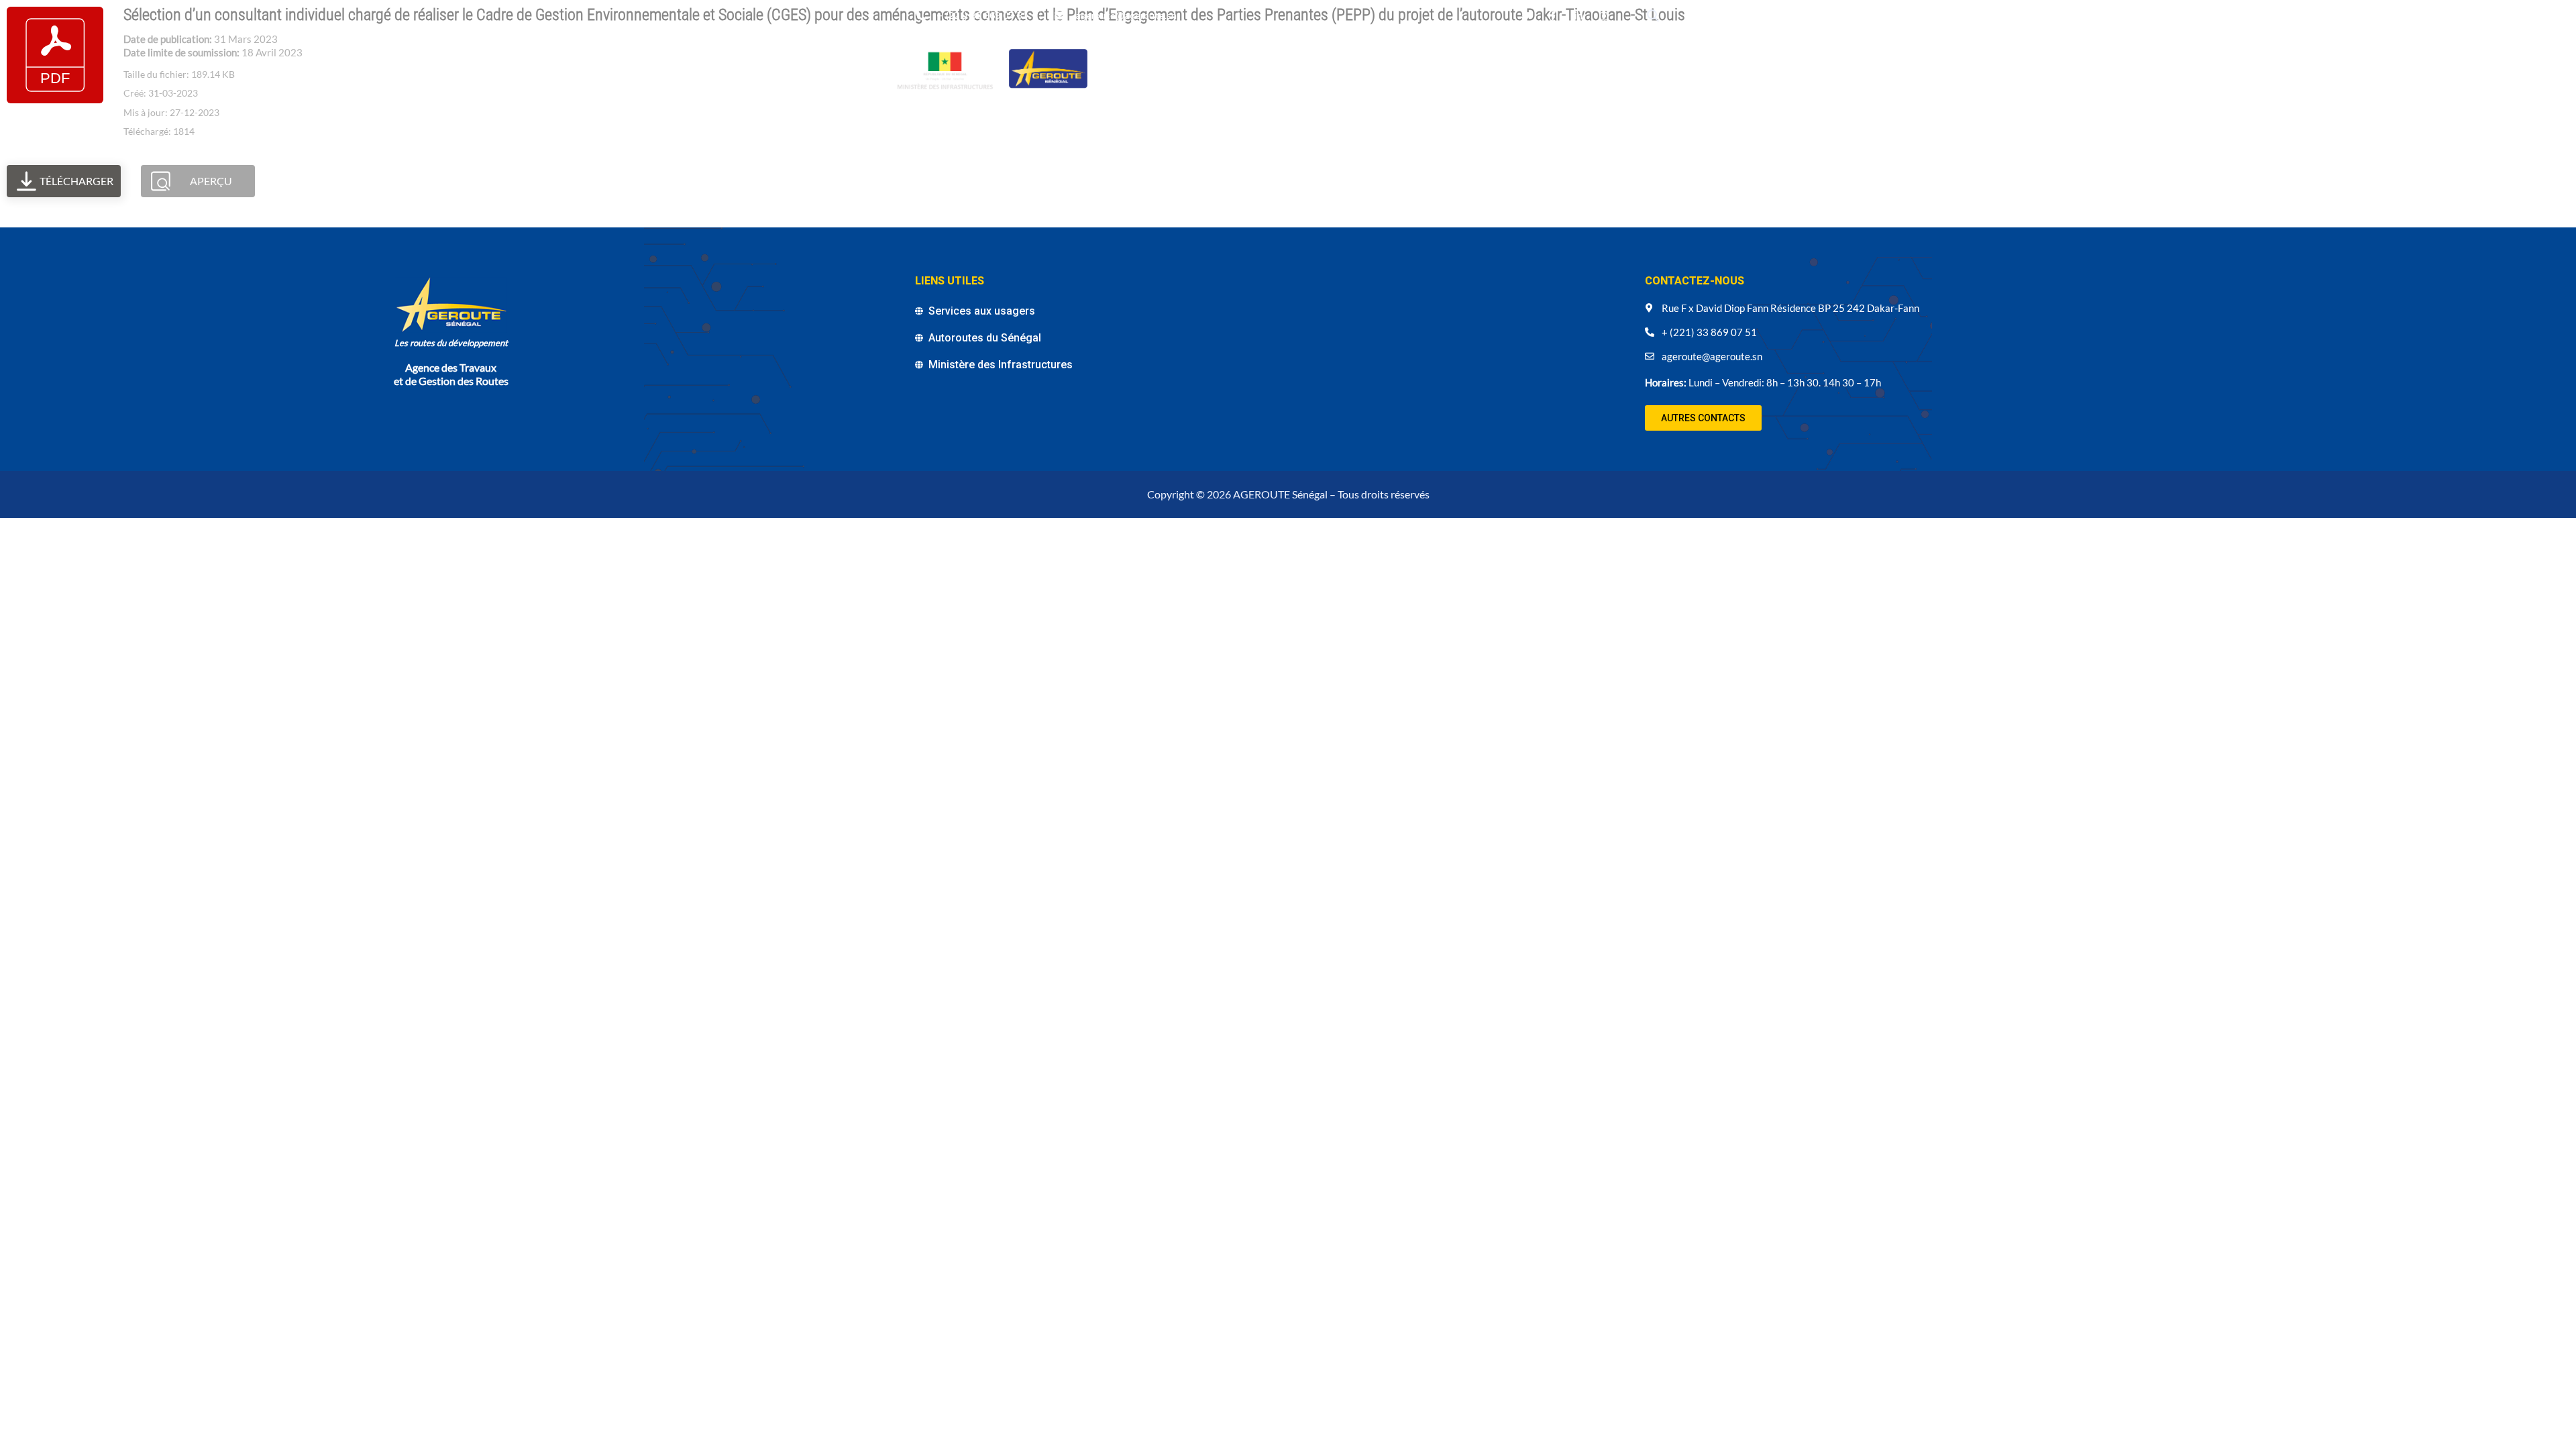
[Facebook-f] (1552, 16)
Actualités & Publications (1379, 67)
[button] (1703, 418)
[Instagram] (1604, 16)
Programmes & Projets (1243, 67)
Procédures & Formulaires (1174, 83)
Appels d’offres (1494, 67)
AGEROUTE (1149, 67)
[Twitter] (1527, 16)
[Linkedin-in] (1578, 16)
